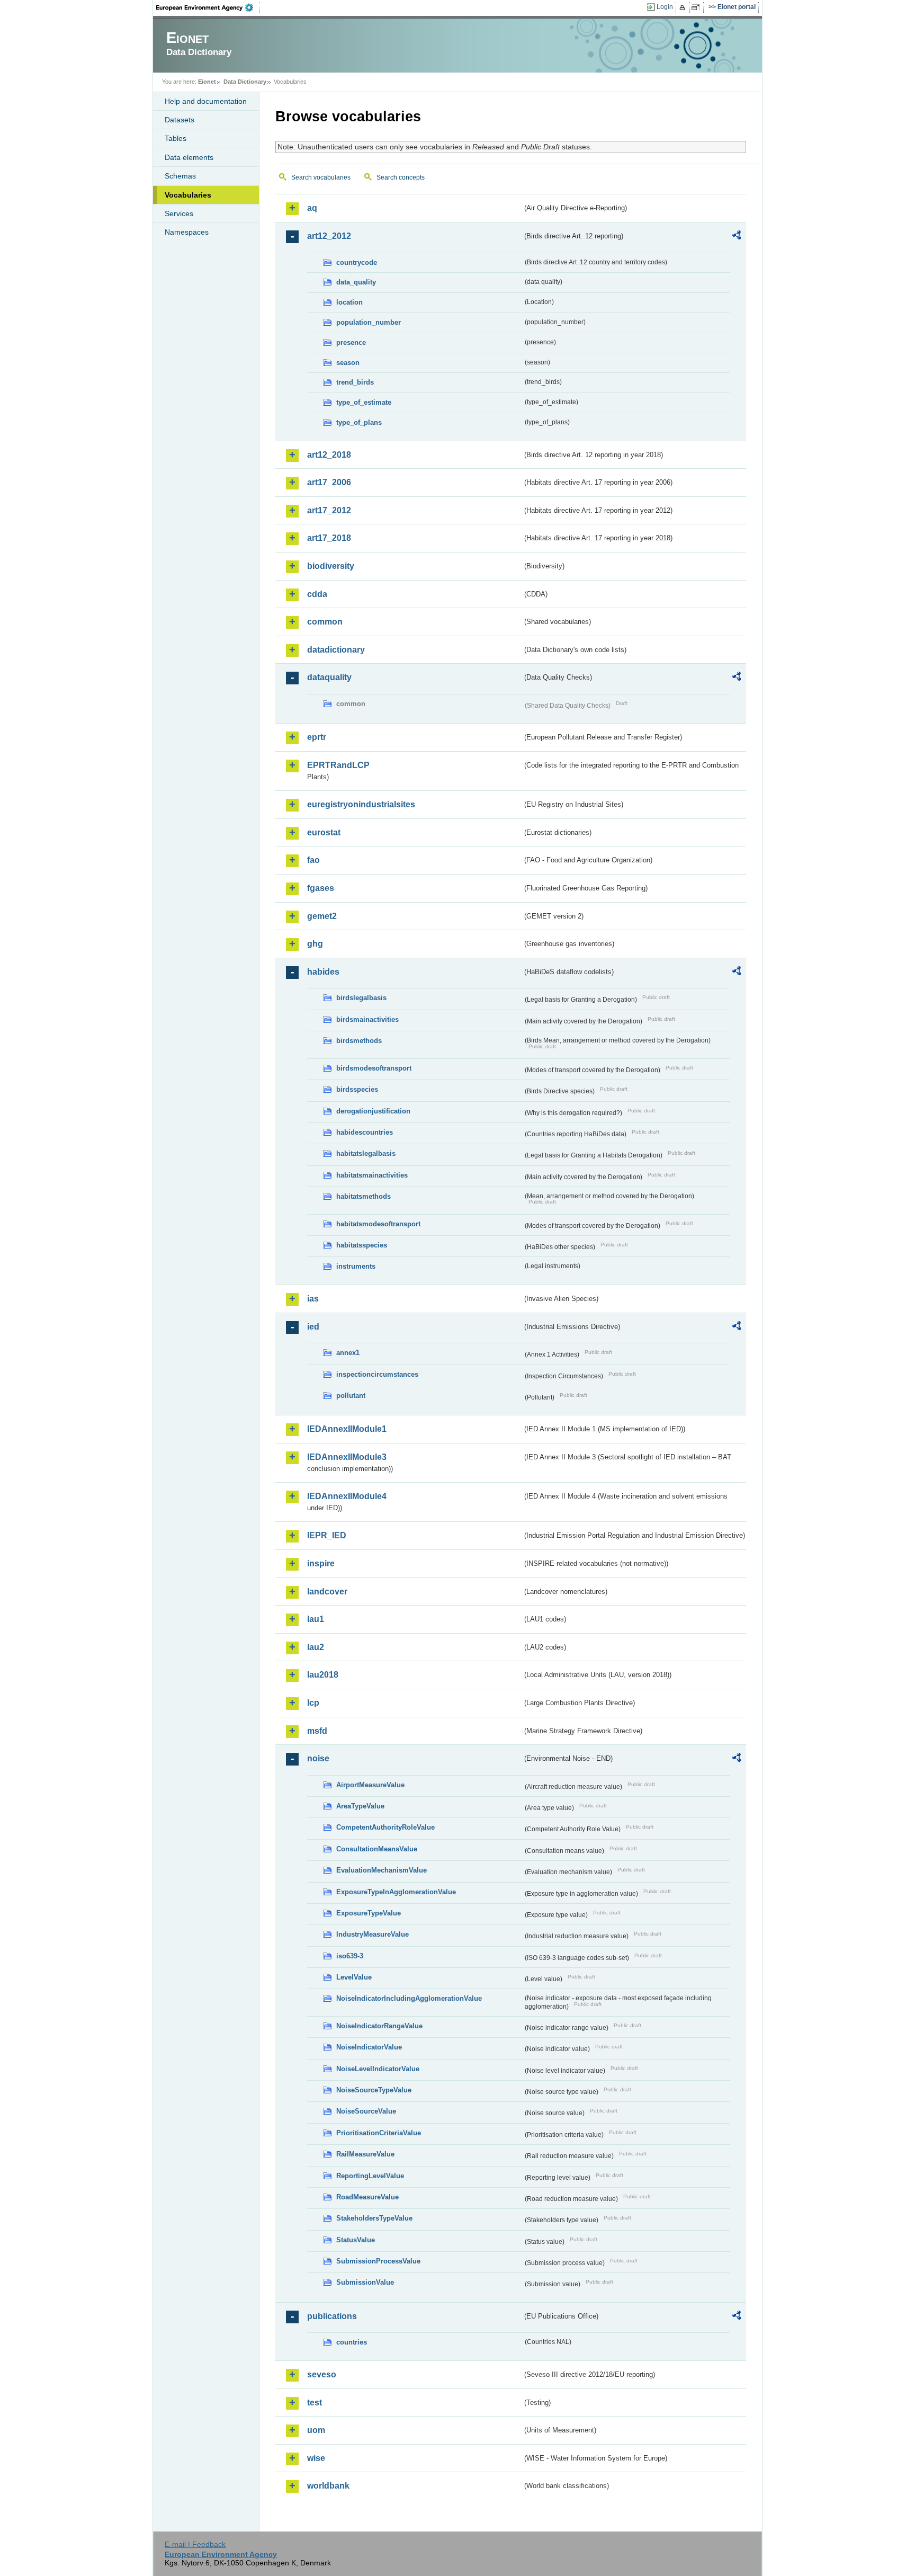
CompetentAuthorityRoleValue (385, 1827)
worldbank (328, 2486)
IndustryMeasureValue (373, 1934)
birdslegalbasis (361, 998)
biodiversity (331, 566)
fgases (321, 888)
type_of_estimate (364, 402)
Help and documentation (206, 101)
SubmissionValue (365, 2282)
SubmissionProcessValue (378, 2261)
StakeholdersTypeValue (374, 2218)
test (315, 2403)
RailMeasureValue (365, 2154)
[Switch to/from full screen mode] (698, 7)
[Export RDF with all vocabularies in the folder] (737, 237)
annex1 (348, 1353)
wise (316, 2458)
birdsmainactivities (367, 1019)
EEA (208, 7)
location (349, 302)
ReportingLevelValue (370, 2176)
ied (313, 1327)
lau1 (316, 1619)
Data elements (189, 157)
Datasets (180, 120)
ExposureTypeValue (369, 1913)
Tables (176, 138)
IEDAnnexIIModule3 (347, 1457)
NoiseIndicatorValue (369, 2047)
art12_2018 (329, 455)
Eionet (207, 82)
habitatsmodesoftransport (378, 1224)
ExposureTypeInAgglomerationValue (396, 1892)
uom (316, 2430)
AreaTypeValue (360, 1806)
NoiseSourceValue (366, 2111)
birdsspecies (357, 1089)
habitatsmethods (364, 1196)
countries (352, 2342)
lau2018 (323, 1675)
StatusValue (356, 2240)
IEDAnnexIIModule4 (347, 1496)
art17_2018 (329, 538)
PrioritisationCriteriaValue (379, 2133)
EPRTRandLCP (338, 765)
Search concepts (401, 177)
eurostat (324, 832)
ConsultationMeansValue (377, 1849)
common (325, 622)
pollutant (351, 1396)
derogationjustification (373, 1111)
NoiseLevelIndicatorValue (378, 2069)
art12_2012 (329, 236)
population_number (369, 322)
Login (665, 7)
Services (179, 213)
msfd (317, 1731)
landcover (327, 1592)
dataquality (329, 677)
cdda (317, 594)
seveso (322, 2374)
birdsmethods (359, 1041)
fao (313, 860)
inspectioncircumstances (377, 1374)
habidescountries (365, 1132)
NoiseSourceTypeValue (374, 2090)
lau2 (316, 1647)
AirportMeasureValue (370, 1785)
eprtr (317, 737)
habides (323, 972)
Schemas (180, 176)
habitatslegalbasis (366, 1153)
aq (312, 208)
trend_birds (355, 382)
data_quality (356, 282)
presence (351, 342)
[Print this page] (684, 7)
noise (318, 1758)
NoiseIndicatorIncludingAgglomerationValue (409, 1998)
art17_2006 (329, 482)
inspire (321, 1563)
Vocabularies (188, 195)
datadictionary (336, 650)
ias (313, 1299)
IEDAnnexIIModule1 (347, 1429)
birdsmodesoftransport (374, 1068)
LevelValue (354, 1977)
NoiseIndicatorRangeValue (379, 2026)
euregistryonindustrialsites (361, 804)
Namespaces (187, 232)
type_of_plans (359, 422)
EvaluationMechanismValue (382, 1870)
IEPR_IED (327, 1535)
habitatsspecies (362, 1245)
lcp (313, 1703)
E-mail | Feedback (195, 2544)
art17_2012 (329, 510)
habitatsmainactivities (372, 1175)
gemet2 (322, 916)
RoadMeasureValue (367, 2197)
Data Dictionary (245, 82)
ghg (315, 944)
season (348, 363)
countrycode (357, 262)
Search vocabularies (321, 177)
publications (332, 2316)
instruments (356, 1266)
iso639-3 (350, 1956)
